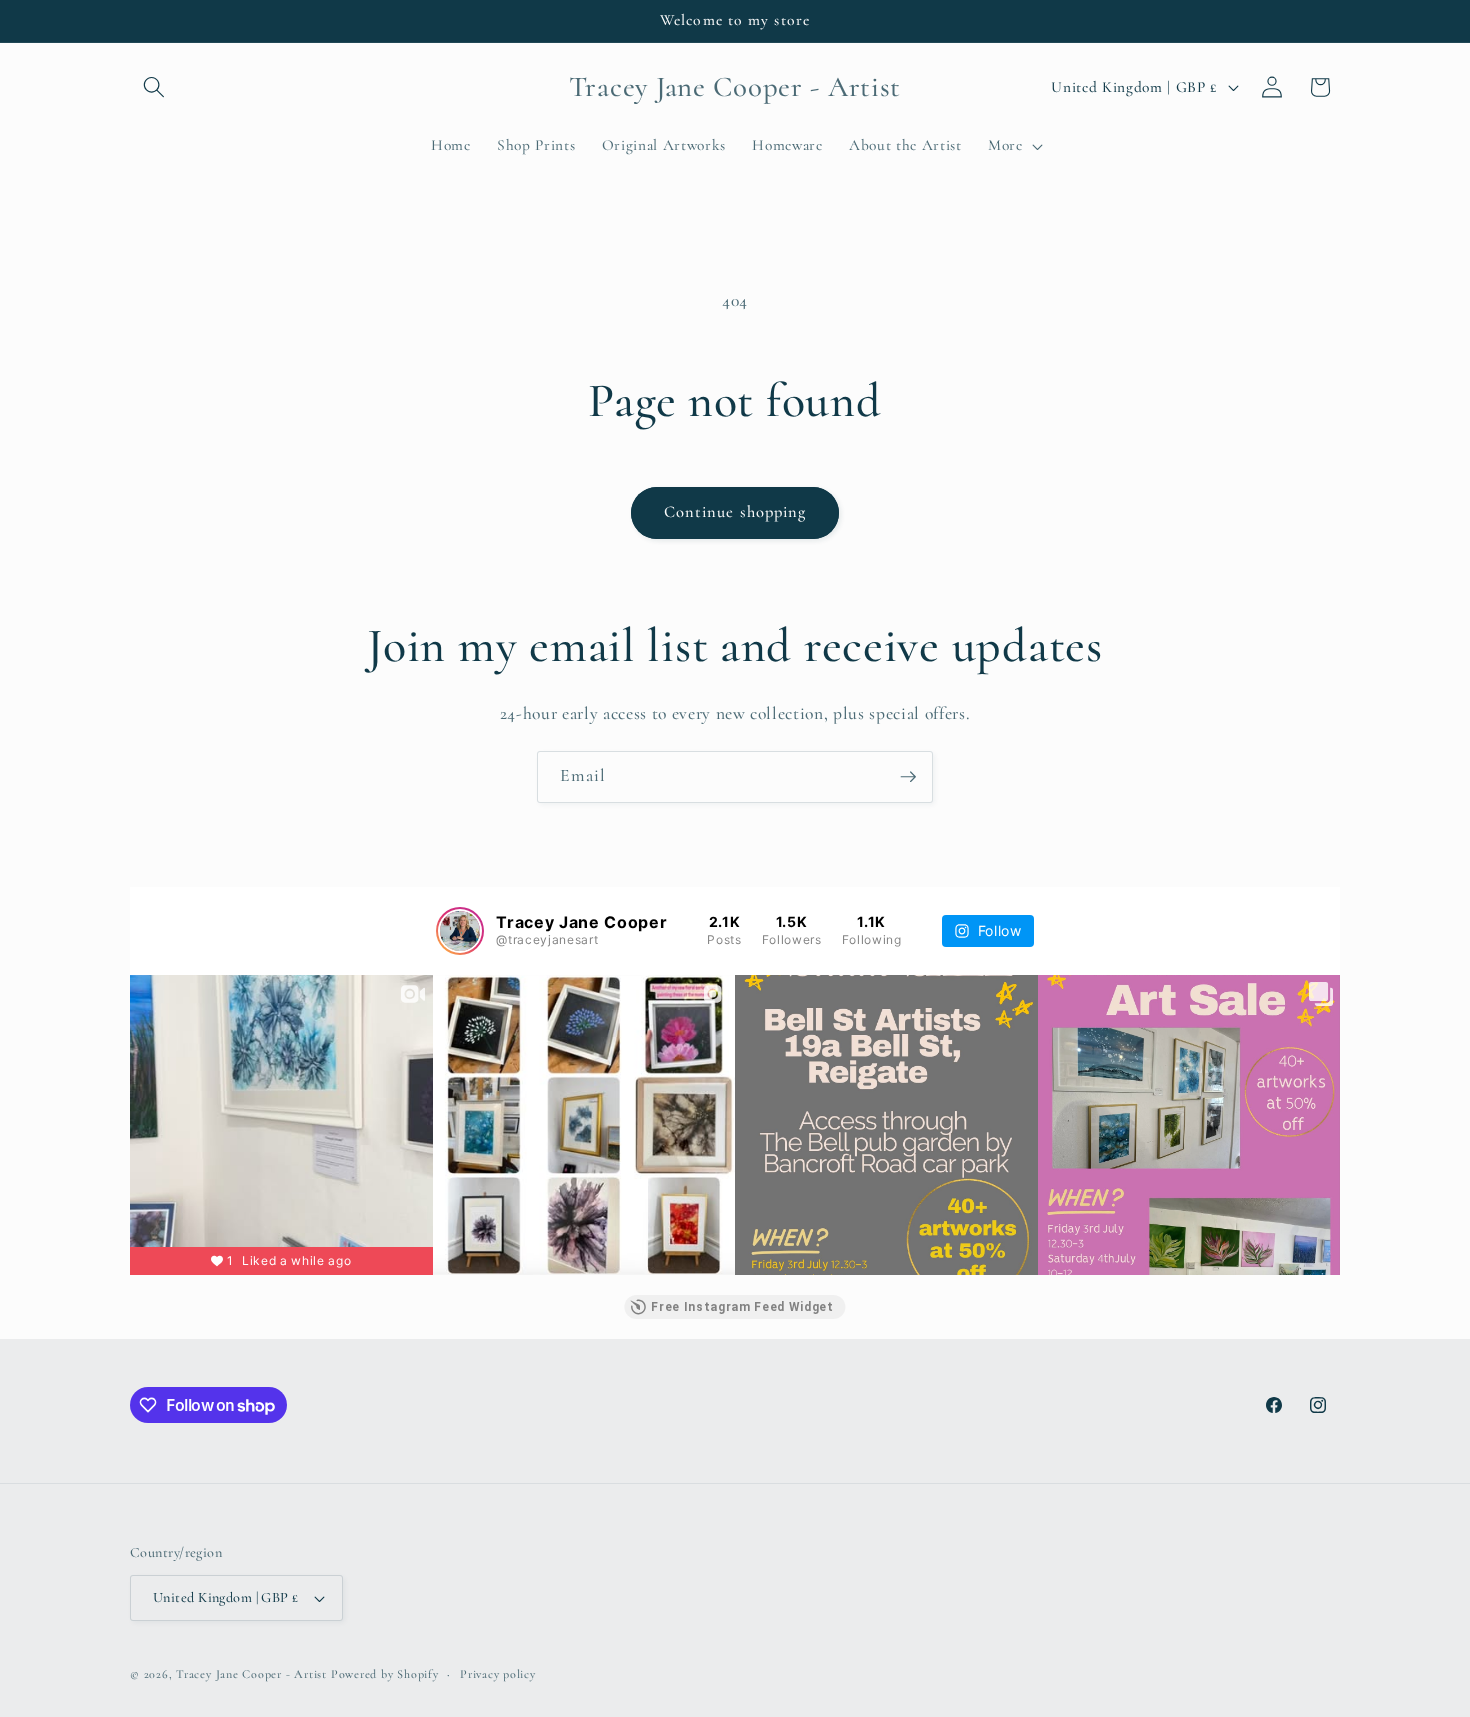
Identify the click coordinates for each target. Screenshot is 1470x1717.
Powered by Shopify (385, 1674)
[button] (154, 87)
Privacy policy (498, 1674)
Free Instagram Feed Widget (742, 1307)
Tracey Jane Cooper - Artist (251, 1674)
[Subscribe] (908, 777)
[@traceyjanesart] (460, 931)
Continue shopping (735, 512)
